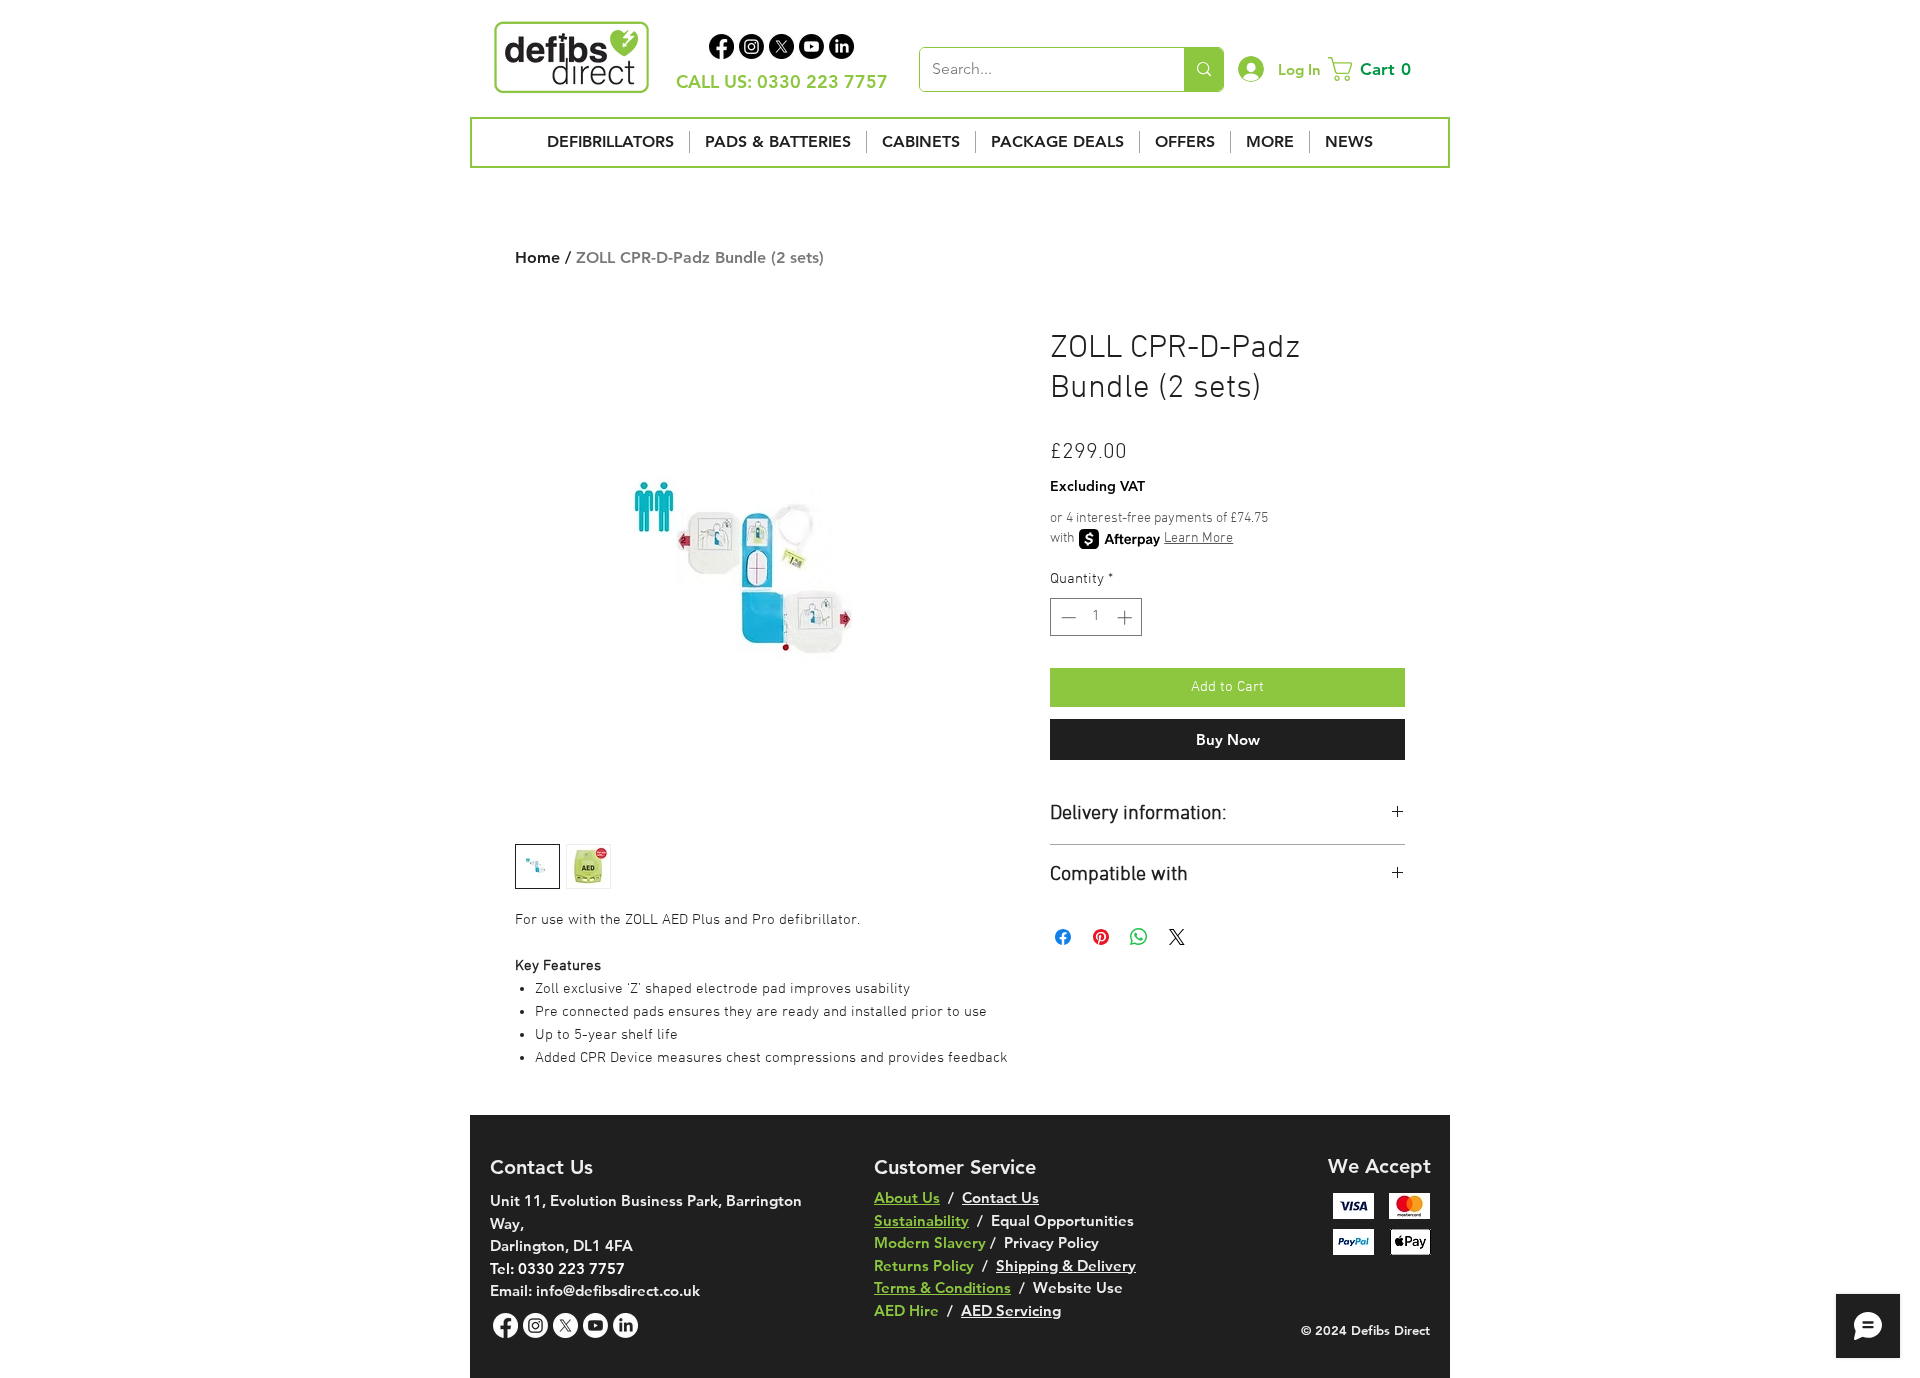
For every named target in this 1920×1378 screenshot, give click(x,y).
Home (537, 257)
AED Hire (906, 1310)
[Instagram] (751, 46)
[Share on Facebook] (1063, 937)
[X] (781, 46)
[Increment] (1126, 617)
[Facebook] (721, 46)
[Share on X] (1177, 937)
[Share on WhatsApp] (1139, 937)
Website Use (1078, 1287)
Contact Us (1000, 1197)
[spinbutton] (1096, 617)
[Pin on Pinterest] (1101, 937)
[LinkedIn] (841, 46)
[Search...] (1203, 69)
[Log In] (1250, 69)
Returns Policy (924, 1265)
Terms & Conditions (942, 1287)
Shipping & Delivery (1066, 1265)
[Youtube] (811, 46)
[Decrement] (1066, 617)
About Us (907, 1197)
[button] (1373, 69)
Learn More (1198, 538)
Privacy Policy (1051, 1242)
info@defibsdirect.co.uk (618, 1290)
